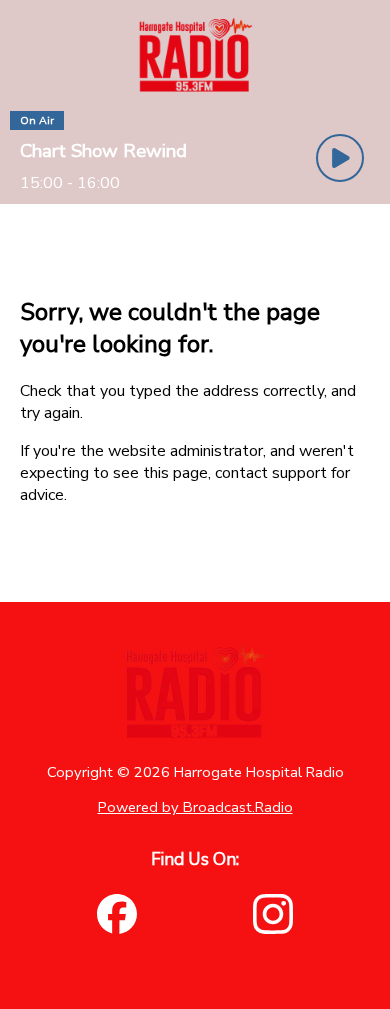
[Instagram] (273, 914)
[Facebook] (117, 914)
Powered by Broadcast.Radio (195, 807)
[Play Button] (340, 158)
